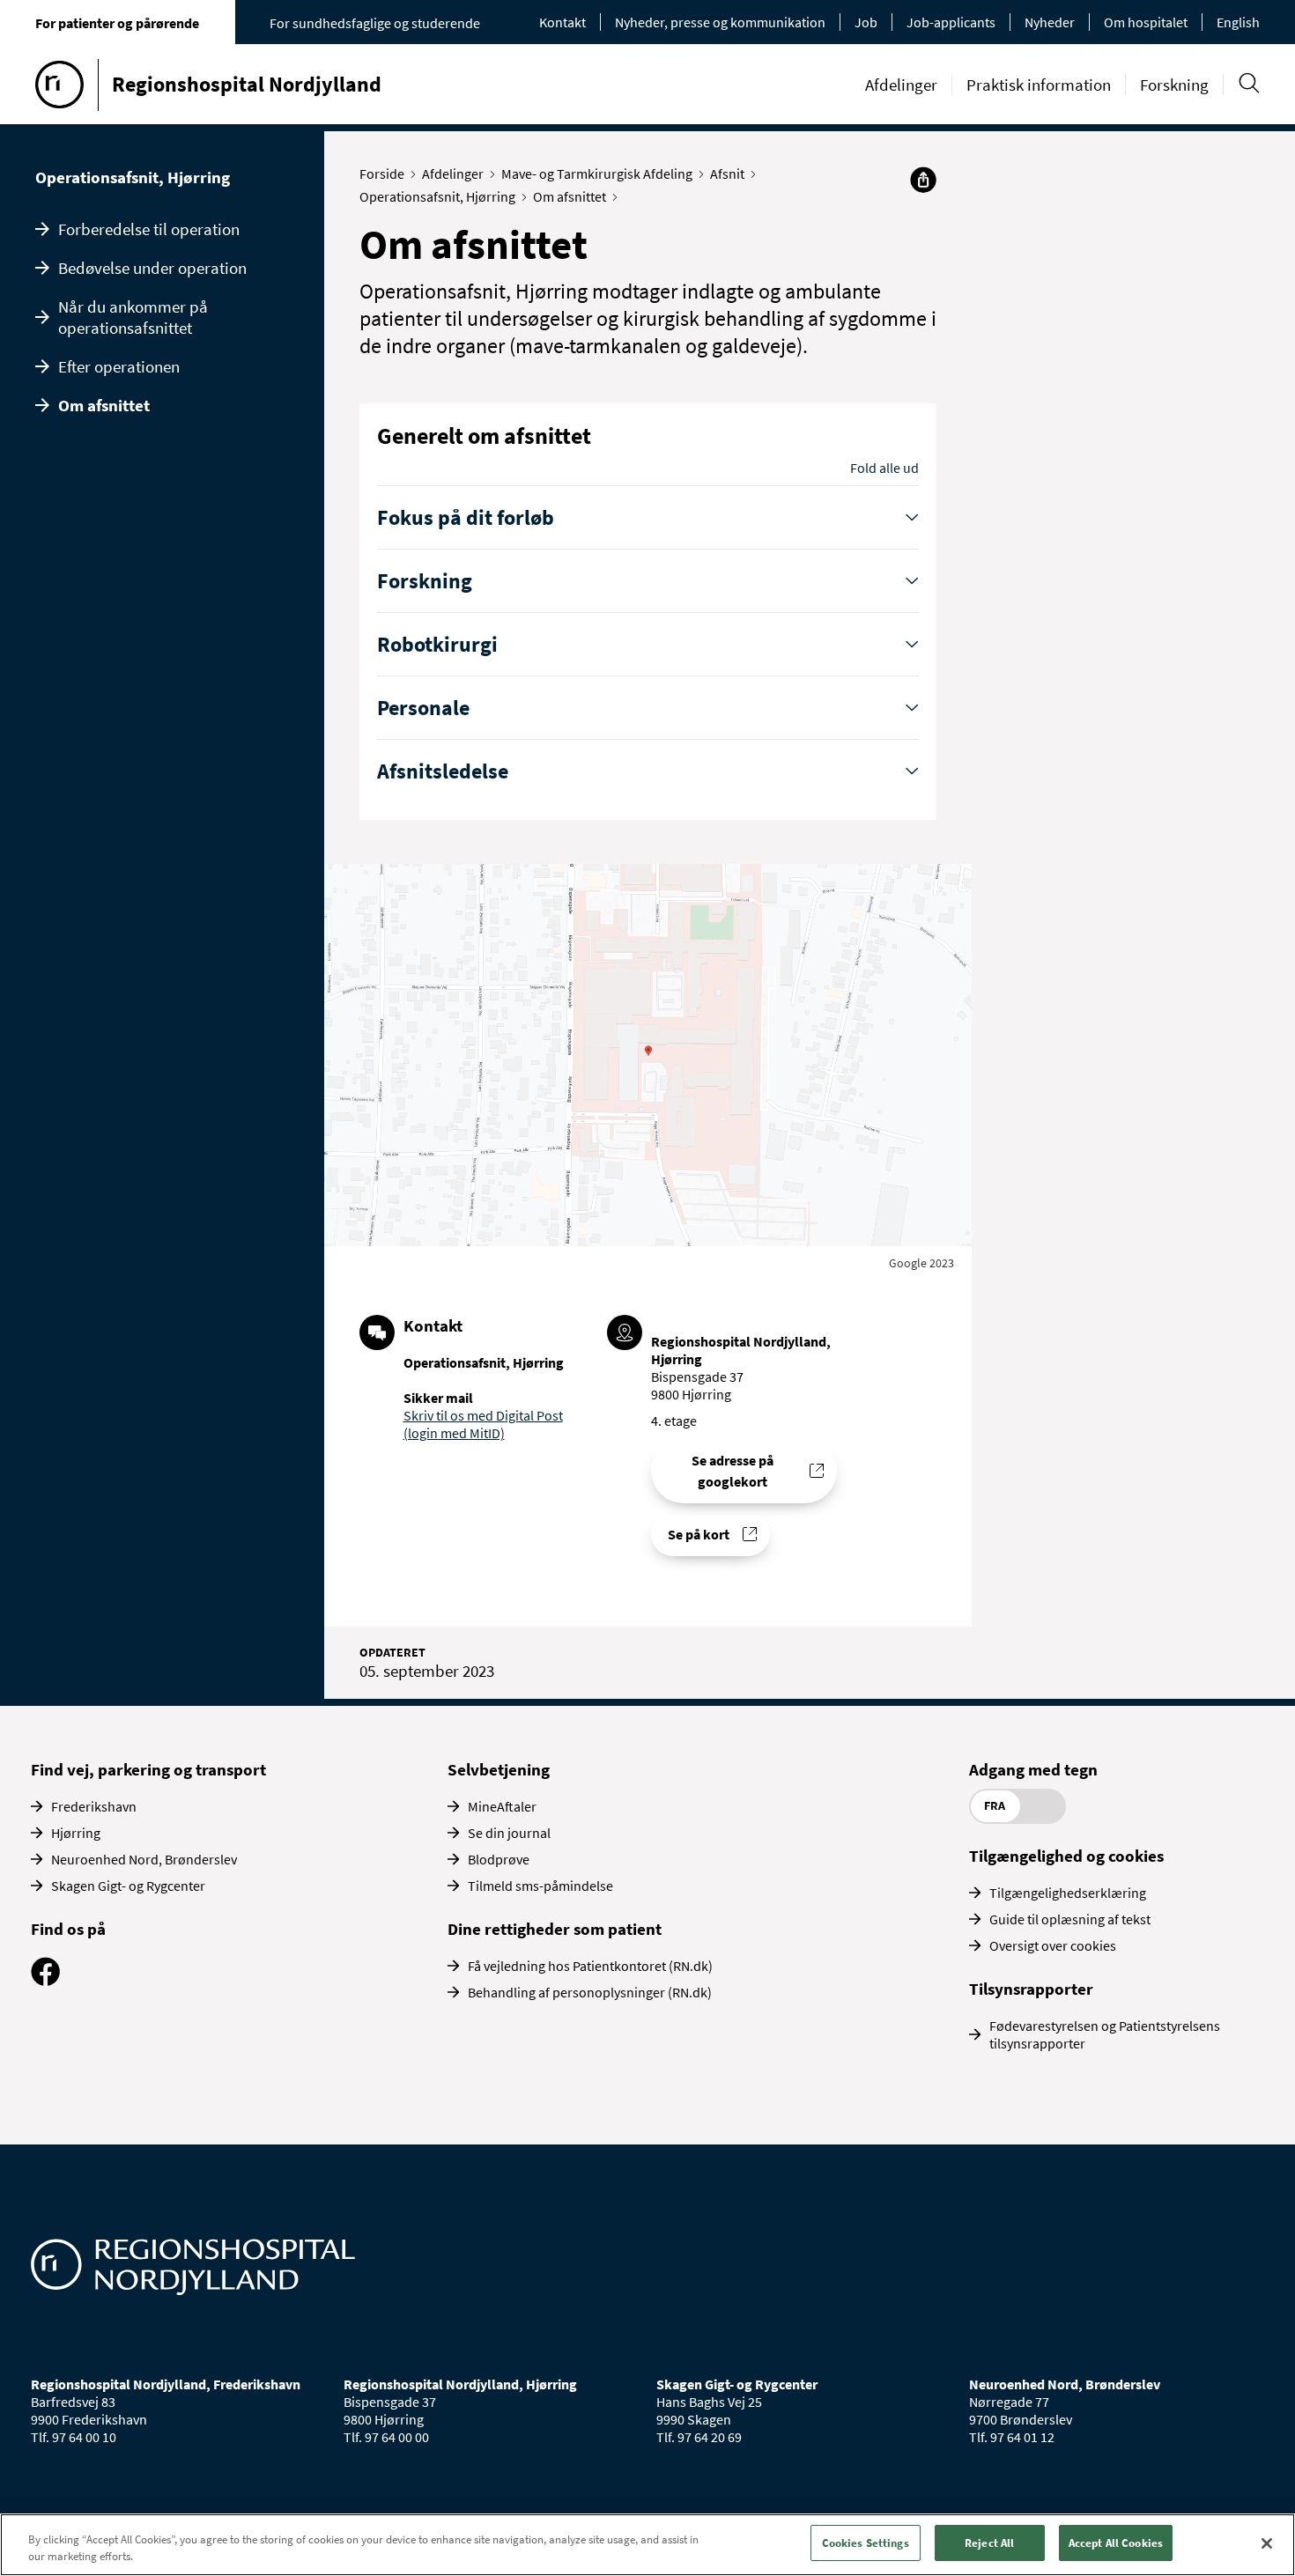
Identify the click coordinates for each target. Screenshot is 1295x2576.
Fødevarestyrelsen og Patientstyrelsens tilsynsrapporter (1105, 2034)
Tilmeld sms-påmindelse (540, 1886)
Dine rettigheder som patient (555, 1929)
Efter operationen (119, 366)
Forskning (1174, 85)
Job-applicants (951, 22)
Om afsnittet (104, 405)
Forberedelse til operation (149, 229)
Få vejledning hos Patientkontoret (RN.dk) (590, 1966)
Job (866, 22)
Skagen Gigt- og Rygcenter (128, 1886)
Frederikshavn (94, 1806)
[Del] (923, 180)
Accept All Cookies (1116, 2543)
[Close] (1267, 2543)
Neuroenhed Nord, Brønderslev (144, 1859)
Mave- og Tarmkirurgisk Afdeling (597, 173)
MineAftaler (502, 1806)
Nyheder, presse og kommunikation (720, 22)
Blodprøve (499, 1859)
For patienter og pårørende (117, 23)
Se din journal (509, 1833)
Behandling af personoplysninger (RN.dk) (590, 1992)
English (1238, 22)
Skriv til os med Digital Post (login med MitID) (483, 1424)
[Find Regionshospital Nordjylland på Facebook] (45, 1981)
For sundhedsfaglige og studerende (375, 23)
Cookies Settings (866, 2543)
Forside (382, 173)
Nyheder (1050, 22)
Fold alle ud (884, 468)
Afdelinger (901, 85)
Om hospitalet (1146, 22)
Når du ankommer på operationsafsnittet (133, 317)
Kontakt (562, 22)
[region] (647, 2545)
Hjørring (76, 1833)
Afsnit (727, 173)
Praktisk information (1039, 85)
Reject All (989, 2543)
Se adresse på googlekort (733, 1471)
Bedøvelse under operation (152, 268)
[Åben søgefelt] (1249, 83)
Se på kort (699, 1534)
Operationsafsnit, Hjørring (133, 177)
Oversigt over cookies (1053, 1945)
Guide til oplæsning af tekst (1070, 1919)
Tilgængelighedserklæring (1068, 1893)
